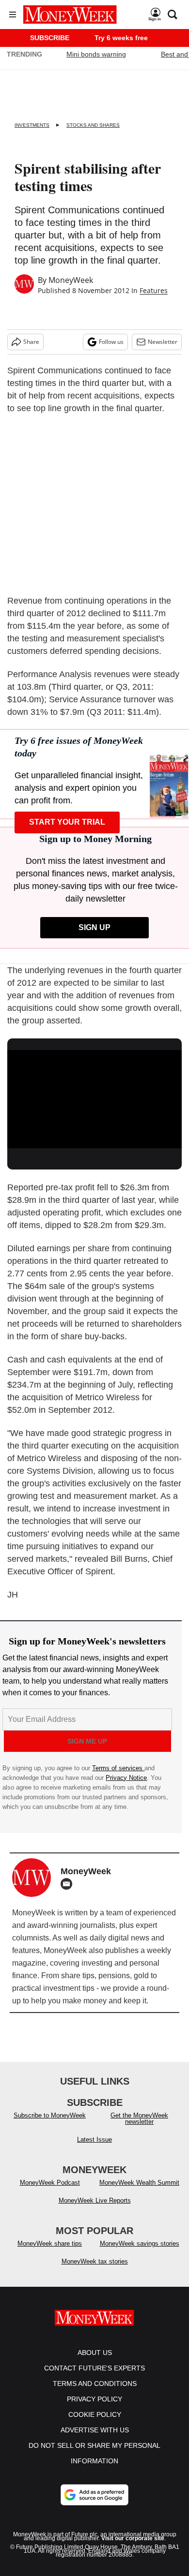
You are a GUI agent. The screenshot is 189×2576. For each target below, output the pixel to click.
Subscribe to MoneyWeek (50, 2115)
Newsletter (163, 342)
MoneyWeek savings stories (140, 2243)
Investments (32, 125)
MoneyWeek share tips (50, 2243)
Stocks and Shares (93, 125)
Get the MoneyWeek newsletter (139, 2118)
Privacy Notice (126, 1778)
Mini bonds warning (96, 54)
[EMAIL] (69, 1884)
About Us (95, 2353)
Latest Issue (94, 2139)
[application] (94, 1099)
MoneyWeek (71, 280)
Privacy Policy (94, 2399)
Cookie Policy (95, 2414)
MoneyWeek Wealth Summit (139, 2183)
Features (154, 290)
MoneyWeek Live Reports (95, 2200)
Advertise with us (95, 2430)
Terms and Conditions (95, 2384)
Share (31, 342)
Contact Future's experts (94, 2368)
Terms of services (118, 1768)
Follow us (111, 342)
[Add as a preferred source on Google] (94, 2495)
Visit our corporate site (133, 2538)
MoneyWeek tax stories (95, 2261)
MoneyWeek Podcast (50, 2183)
